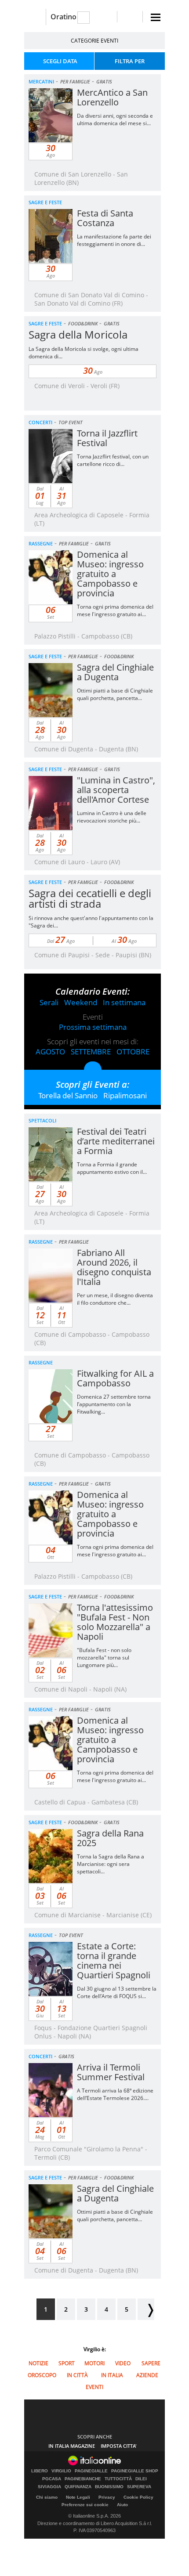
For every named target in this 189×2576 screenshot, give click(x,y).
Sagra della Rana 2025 (110, 1838)
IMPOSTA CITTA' (119, 2446)
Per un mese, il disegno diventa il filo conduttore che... (115, 1299)
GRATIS (104, 81)
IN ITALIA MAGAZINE (72, 2446)
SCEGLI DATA (60, 61)
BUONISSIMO (109, 2487)
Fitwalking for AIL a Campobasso (115, 1378)
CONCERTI (40, 422)
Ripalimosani (125, 1095)
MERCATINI (41, 81)
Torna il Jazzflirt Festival (107, 438)
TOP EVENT (71, 422)
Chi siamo (47, 2497)
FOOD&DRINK (83, 323)
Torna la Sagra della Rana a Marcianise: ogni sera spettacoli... (111, 1864)
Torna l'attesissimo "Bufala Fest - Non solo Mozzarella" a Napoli (115, 1622)
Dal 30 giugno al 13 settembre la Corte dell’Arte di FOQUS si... (117, 1992)
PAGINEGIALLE (91, 2471)
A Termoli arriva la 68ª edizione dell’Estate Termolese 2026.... (115, 2094)
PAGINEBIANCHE (83, 2479)
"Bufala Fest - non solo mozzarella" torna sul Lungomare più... (104, 1658)
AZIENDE (147, 2375)
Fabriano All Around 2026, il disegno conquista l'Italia (114, 1267)
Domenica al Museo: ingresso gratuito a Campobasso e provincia (110, 574)
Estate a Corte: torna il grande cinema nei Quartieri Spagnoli (114, 1961)
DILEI (141, 2479)
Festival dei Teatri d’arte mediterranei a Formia (116, 1141)
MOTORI (94, 2363)
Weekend (81, 1002)
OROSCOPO (42, 2375)
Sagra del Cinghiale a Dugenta (115, 672)
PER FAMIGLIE (75, 81)
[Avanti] (146, 2309)
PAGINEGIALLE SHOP (135, 2471)
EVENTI (94, 2387)
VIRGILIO (61, 2471)
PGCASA (52, 2479)
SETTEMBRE (91, 1052)
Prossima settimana (93, 1027)
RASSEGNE (41, 543)
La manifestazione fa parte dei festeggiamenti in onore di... (114, 240)
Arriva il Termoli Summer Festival (111, 2072)
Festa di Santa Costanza (105, 218)
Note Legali (78, 2497)
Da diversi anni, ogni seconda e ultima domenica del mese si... (115, 119)
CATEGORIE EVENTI (94, 41)
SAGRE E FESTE (45, 202)
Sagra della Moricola (78, 334)
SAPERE (151, 2363)
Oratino (64, 17)
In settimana (124, 1002)
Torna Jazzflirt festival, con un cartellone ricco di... (113, 460)
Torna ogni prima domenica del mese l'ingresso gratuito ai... (115, 610)
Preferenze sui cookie (85, 2505)
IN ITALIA (112, 2375)
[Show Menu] (156, 17)
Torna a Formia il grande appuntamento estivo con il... (112, 1168)
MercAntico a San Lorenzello (112, 97)
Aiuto (122, 2505)
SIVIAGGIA (49, 2487)
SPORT (67, 2363)
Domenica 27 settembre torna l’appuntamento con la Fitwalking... (114, 1404)
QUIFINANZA (78, 2487)
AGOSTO (50, 1052)
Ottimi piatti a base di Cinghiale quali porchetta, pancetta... (115, 694)
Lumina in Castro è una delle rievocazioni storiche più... (112, 817)
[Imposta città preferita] (35, 17)
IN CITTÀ (77, 2375)
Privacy (107, 2497)
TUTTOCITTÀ (118, 2479)
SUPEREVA (139, 2487)
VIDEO (123, 2363)
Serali (49, 1002)
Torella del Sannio (68, 1095)
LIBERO (40, 2471)
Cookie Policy (138, 2497)
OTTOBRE (133, 1052)
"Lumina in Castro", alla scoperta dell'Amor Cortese (116, 790)
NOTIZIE (38, 2363)
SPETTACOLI (42, 1120)
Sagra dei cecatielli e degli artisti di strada (90, 898)
